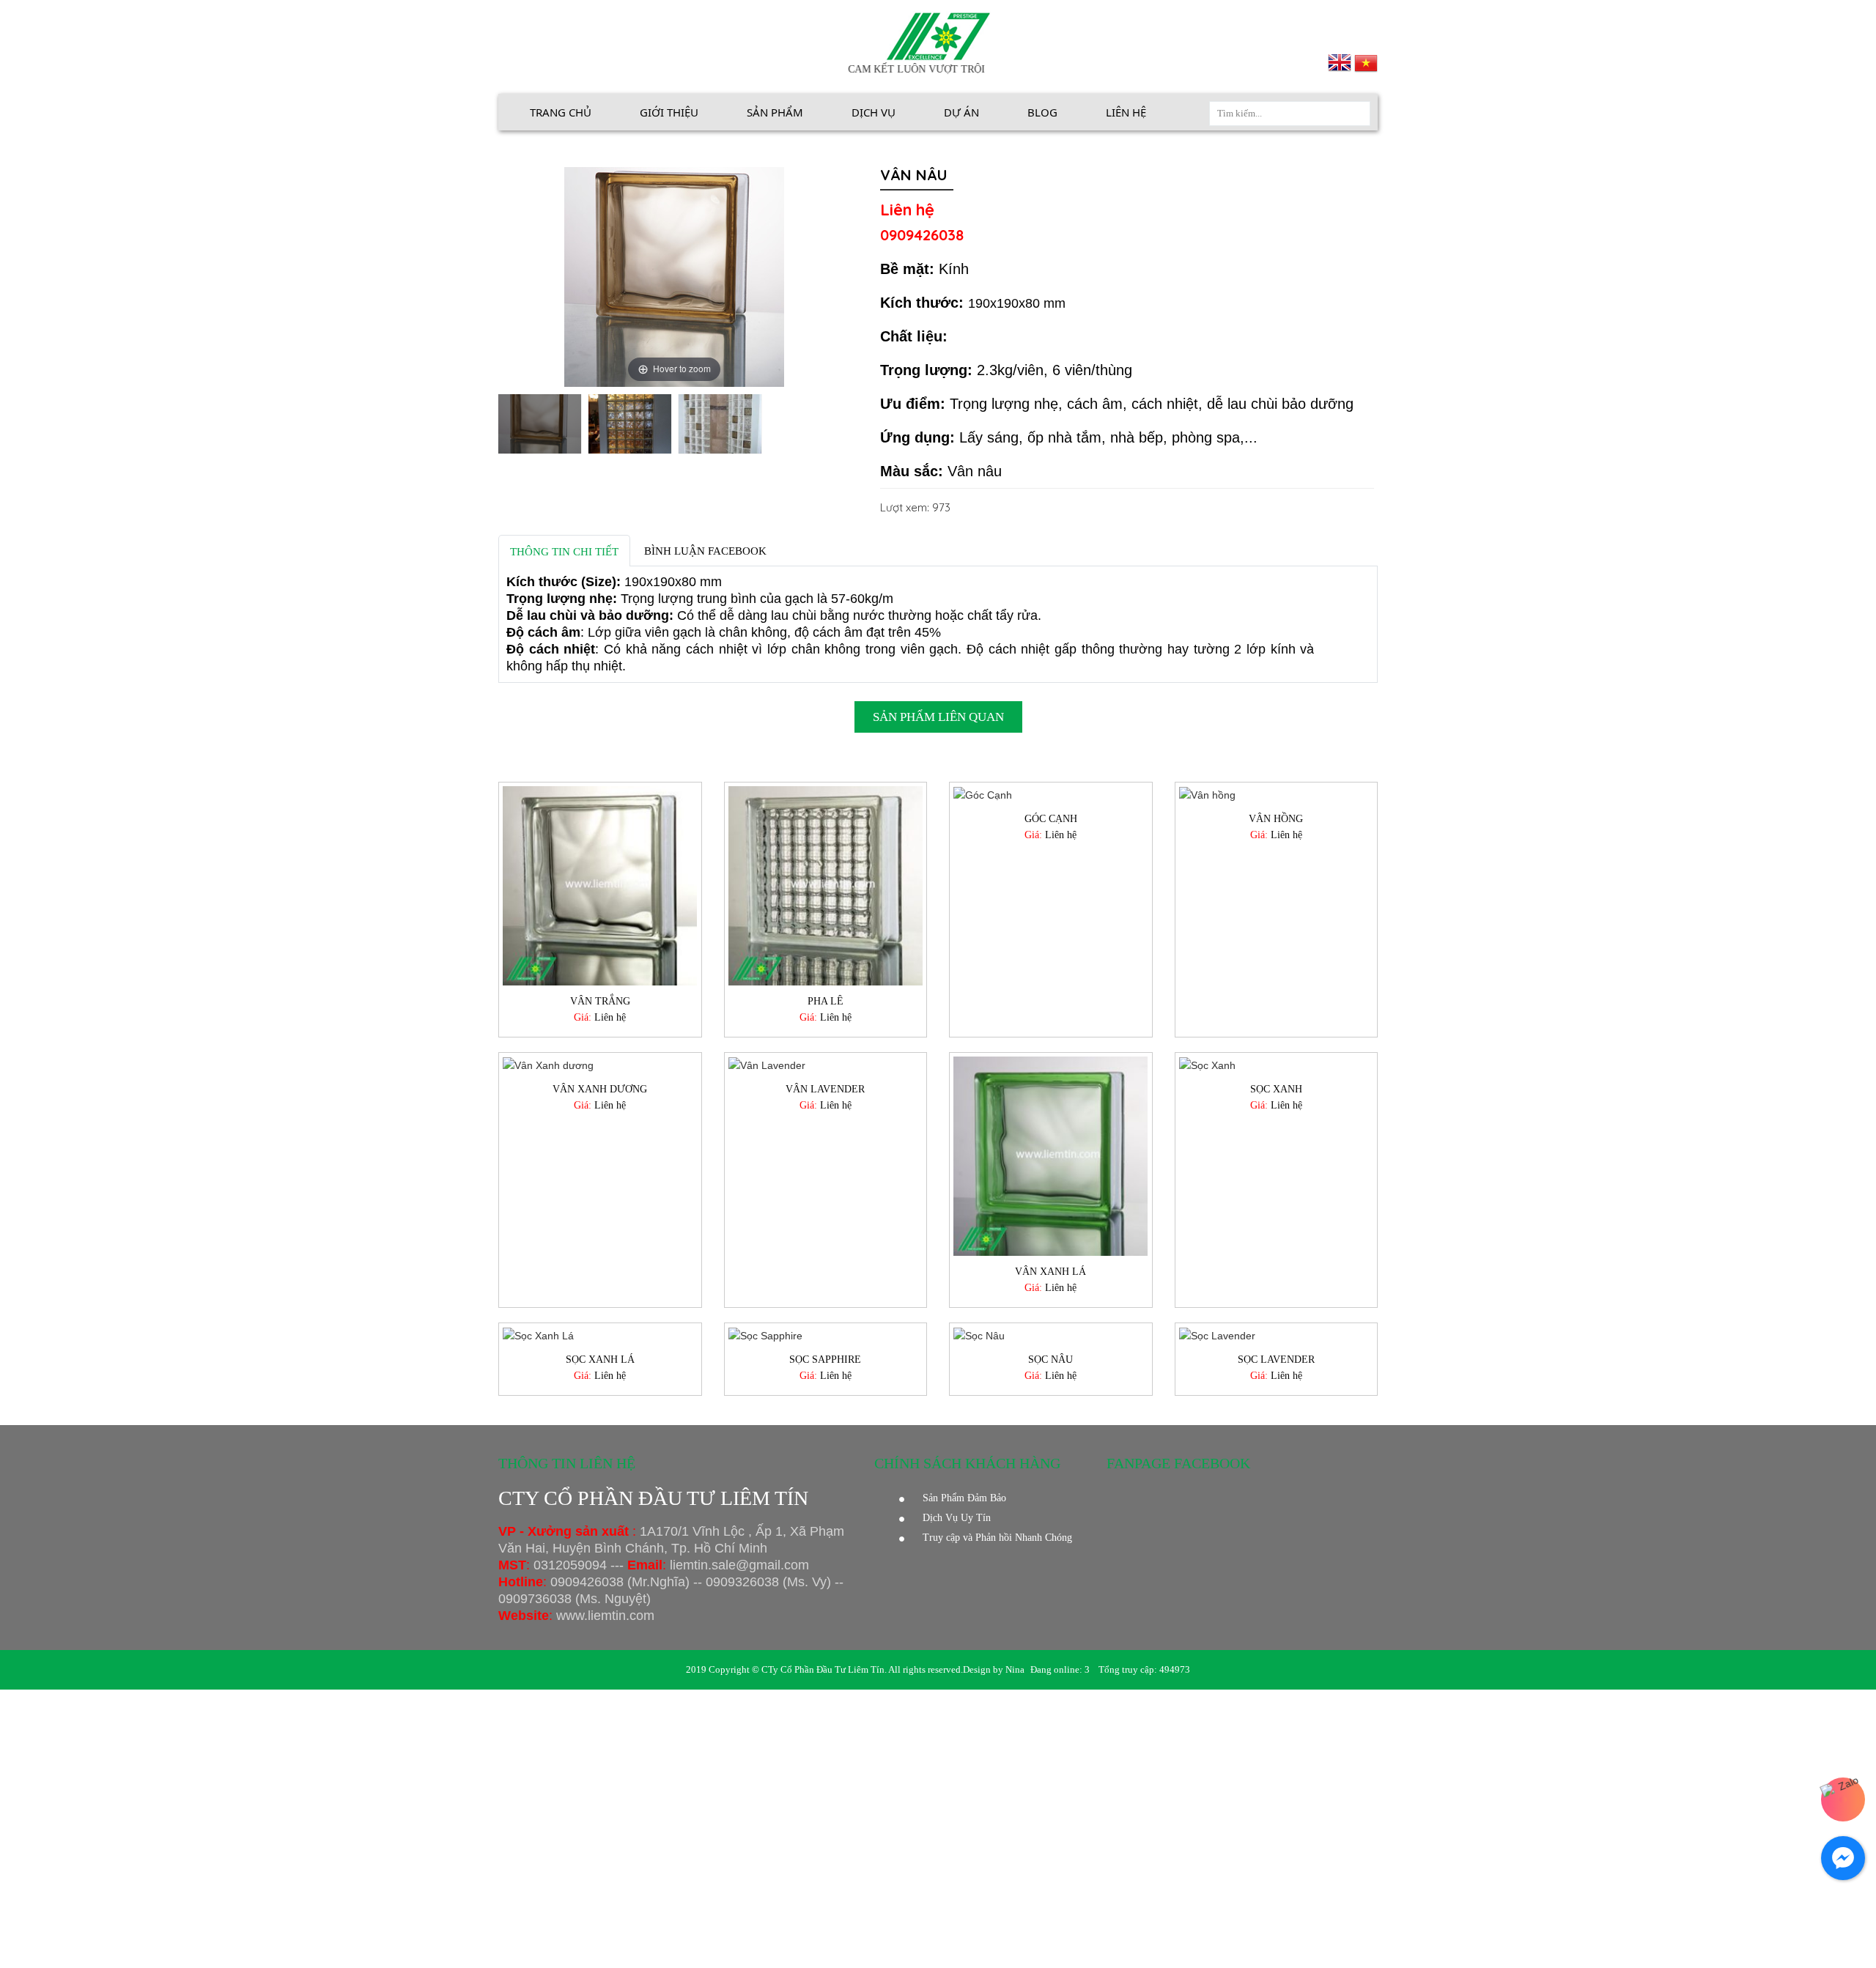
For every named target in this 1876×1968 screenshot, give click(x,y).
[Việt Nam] (1366, 62)
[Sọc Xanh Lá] (600, 1335)
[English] (1341, 62)
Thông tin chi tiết (564, 552)
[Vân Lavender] (826, 1065)
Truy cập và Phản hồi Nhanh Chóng (997, 1538)
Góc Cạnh (1051, 819)
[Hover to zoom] (674, 276)
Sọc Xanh (1276, 1089)
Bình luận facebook (705, 551)
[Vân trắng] (600, 886)
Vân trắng (600, 1001)
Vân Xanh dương (600, 1089)
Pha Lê (826, 1001)
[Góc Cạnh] (1051, 795)
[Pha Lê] (826, 886)
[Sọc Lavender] (1277, 1335)
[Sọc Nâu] (1051, 1335)
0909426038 (922, 235)
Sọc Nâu (1050, 1360)
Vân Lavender (825, 1089)
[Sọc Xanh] (1277, 1065)
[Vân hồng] (1277, 795)
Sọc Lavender (1276, 1360)
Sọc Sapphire (825, 1360)
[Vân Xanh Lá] (1051, 1156)
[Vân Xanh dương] (600, 1065)
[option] (540, 426)
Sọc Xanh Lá (600, 1360)
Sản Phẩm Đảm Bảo (964, 1498)
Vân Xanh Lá (1050, 1272)
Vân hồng (1276, 819)
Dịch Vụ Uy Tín (957, 1518)
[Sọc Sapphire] (826, 1335)
